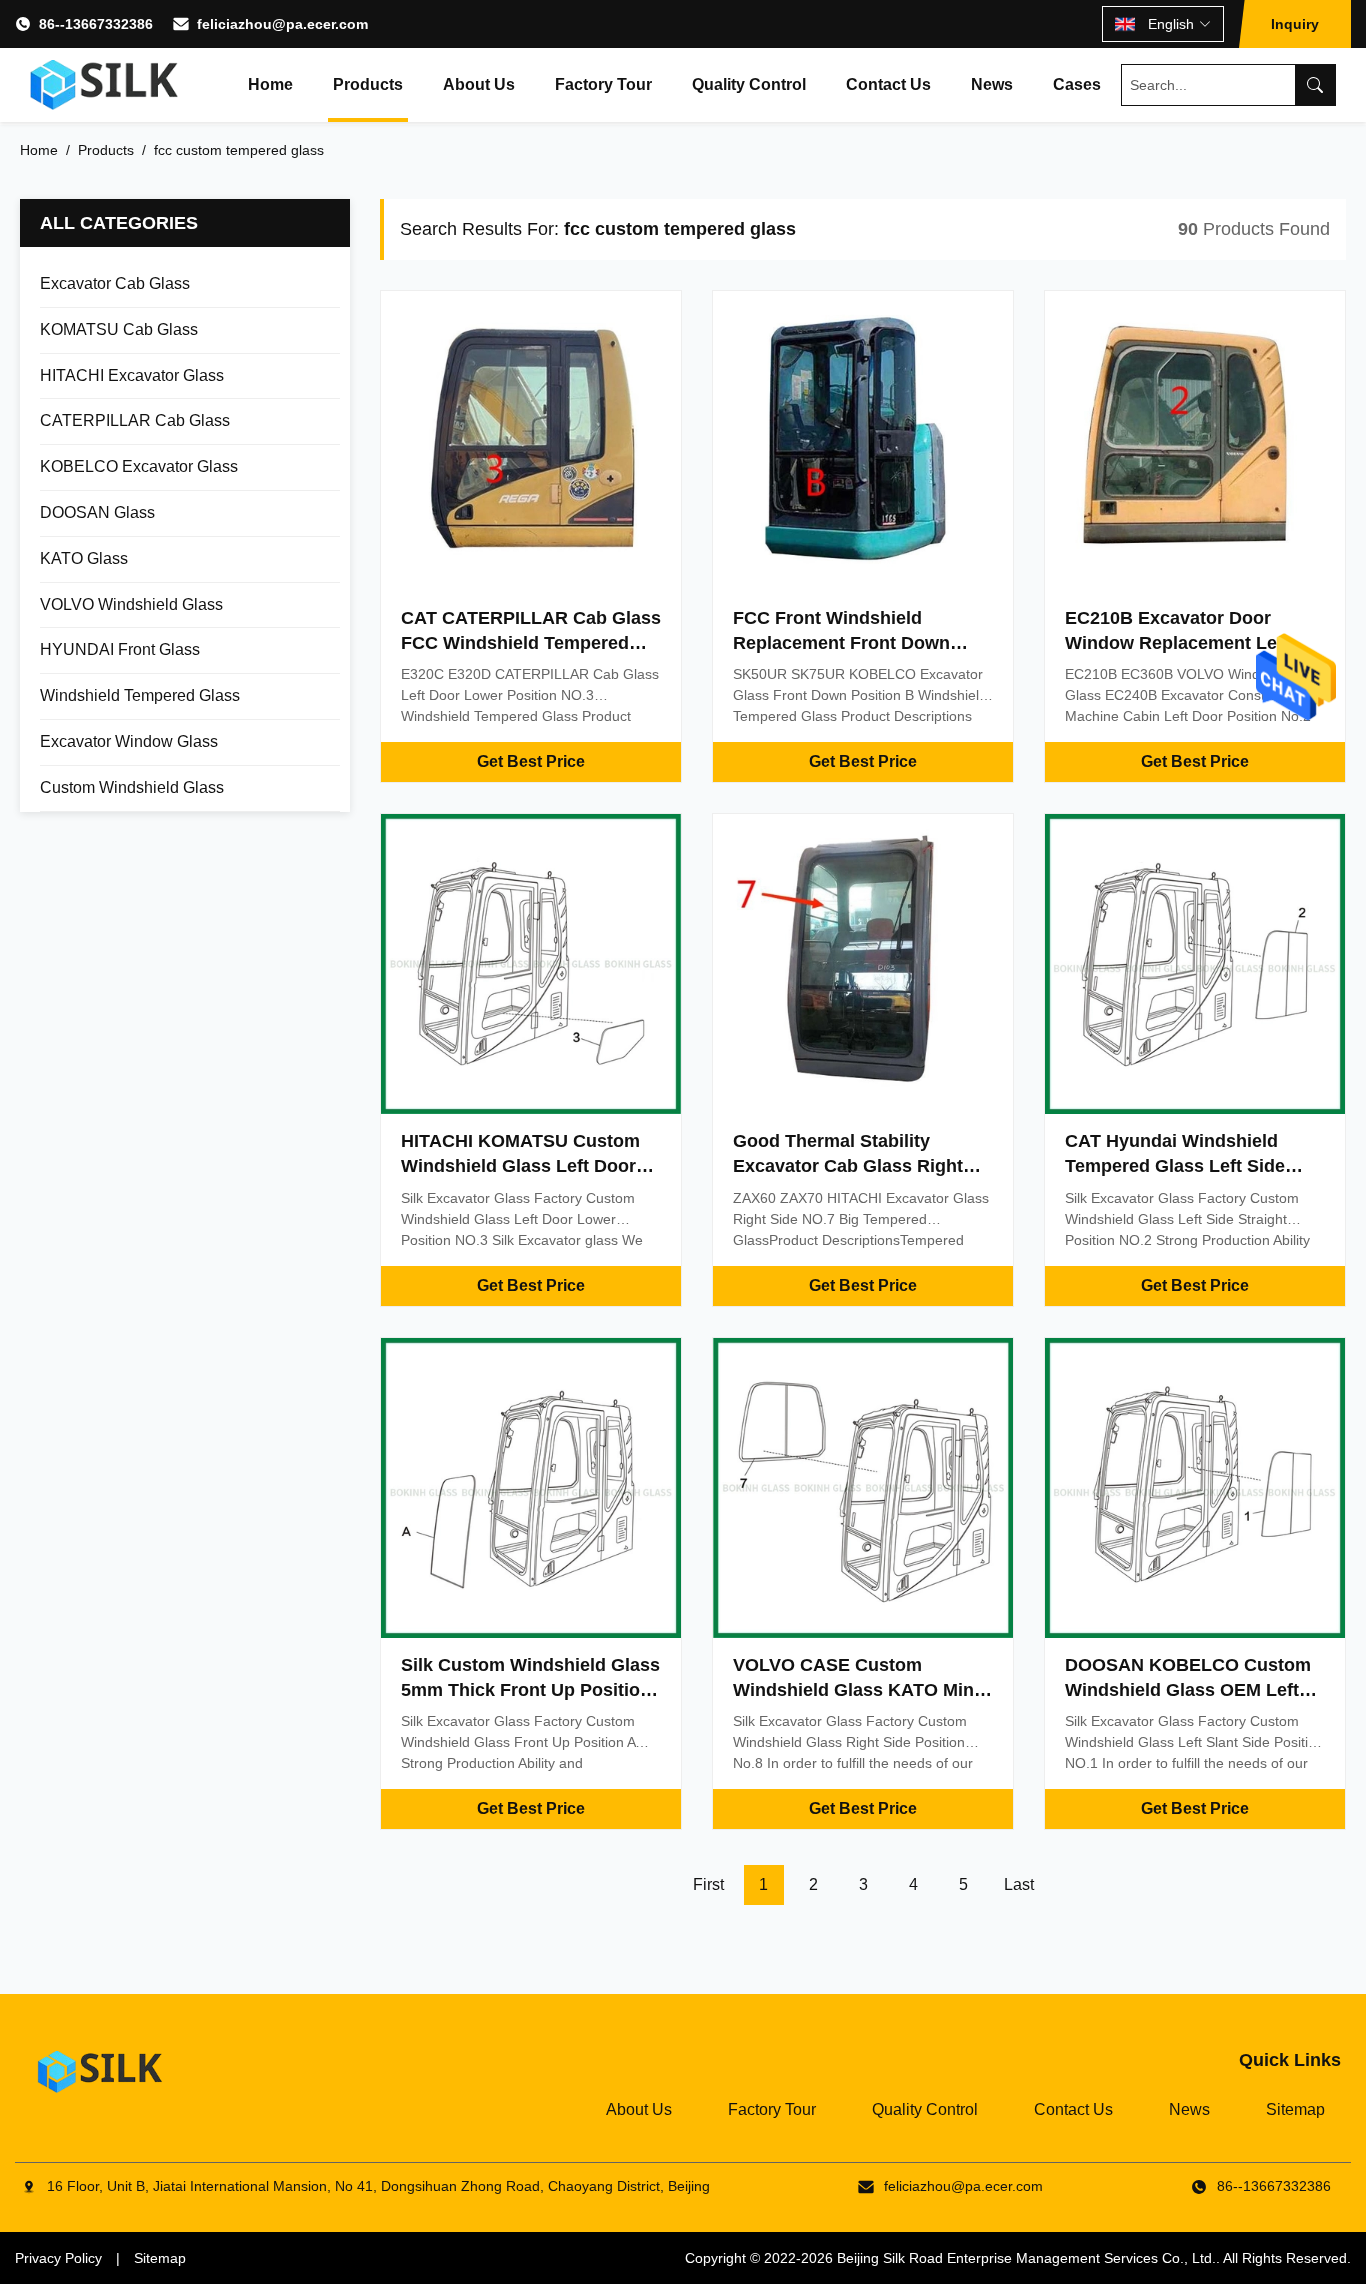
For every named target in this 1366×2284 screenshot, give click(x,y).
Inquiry (1295, 24)
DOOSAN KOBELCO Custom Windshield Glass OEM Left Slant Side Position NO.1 (1188, 1690)
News (992, 84)
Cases (1077, 84)
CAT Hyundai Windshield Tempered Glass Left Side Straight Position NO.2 (1175, 1166)
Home (270, 84)
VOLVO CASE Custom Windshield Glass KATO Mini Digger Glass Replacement (856, 1690)
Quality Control (749, 84)
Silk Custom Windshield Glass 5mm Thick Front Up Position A (530, 1690)
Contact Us (888, 84)
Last (1019, 1884)
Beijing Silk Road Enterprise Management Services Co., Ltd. (1026, 2258)
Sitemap (1295, 2109)
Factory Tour (603, 84)
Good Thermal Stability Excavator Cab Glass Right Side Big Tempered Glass (848, 1166)
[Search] (1315, 85)
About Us (479, 84)
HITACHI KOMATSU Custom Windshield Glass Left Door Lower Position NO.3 (520, 1166)
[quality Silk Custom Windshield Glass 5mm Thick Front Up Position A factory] (531, 1488)
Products (368, 84)
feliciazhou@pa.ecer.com (282, 24)
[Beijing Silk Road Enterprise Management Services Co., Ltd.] (106, 85)
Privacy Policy (58, 2258)
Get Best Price (531, 761)
